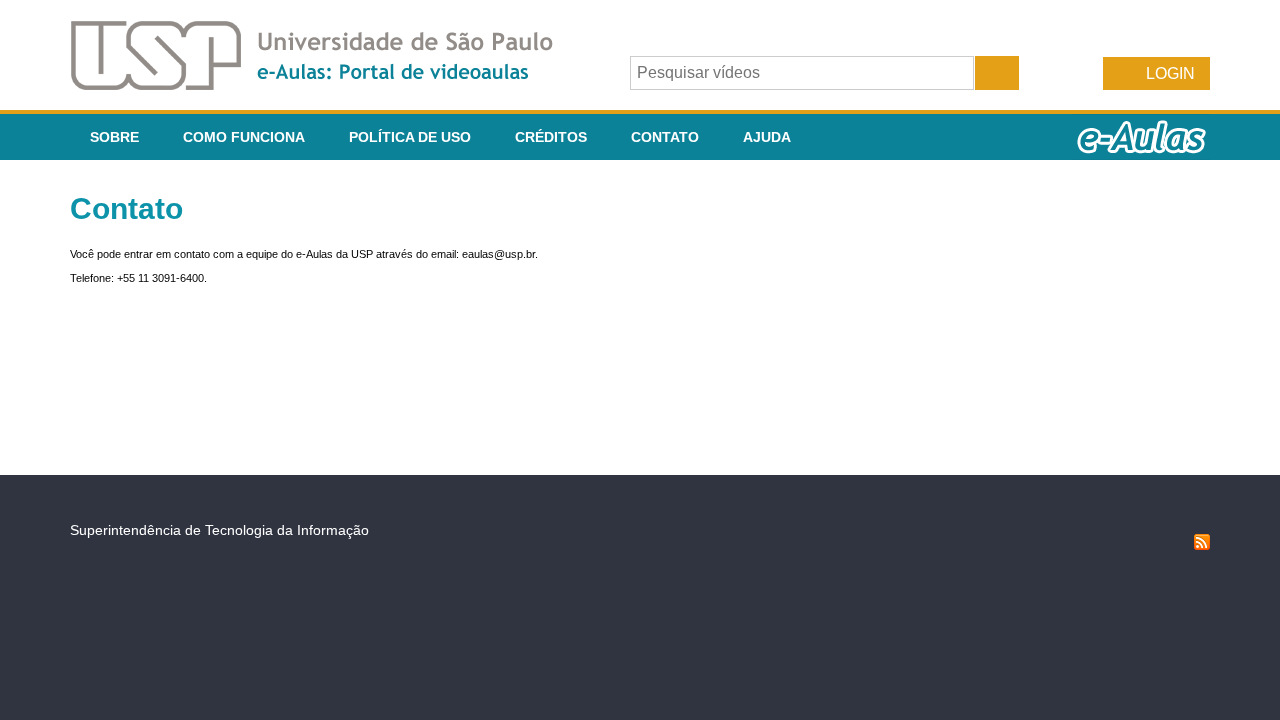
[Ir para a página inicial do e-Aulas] (328, 84)
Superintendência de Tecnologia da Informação (219, 530)
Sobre (114, 137)
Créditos (551, 137)
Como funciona (244, 137)
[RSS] (1202, 545)
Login (1170, 73)
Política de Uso (410, 137)
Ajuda (767, 137)
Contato (665, 137)
